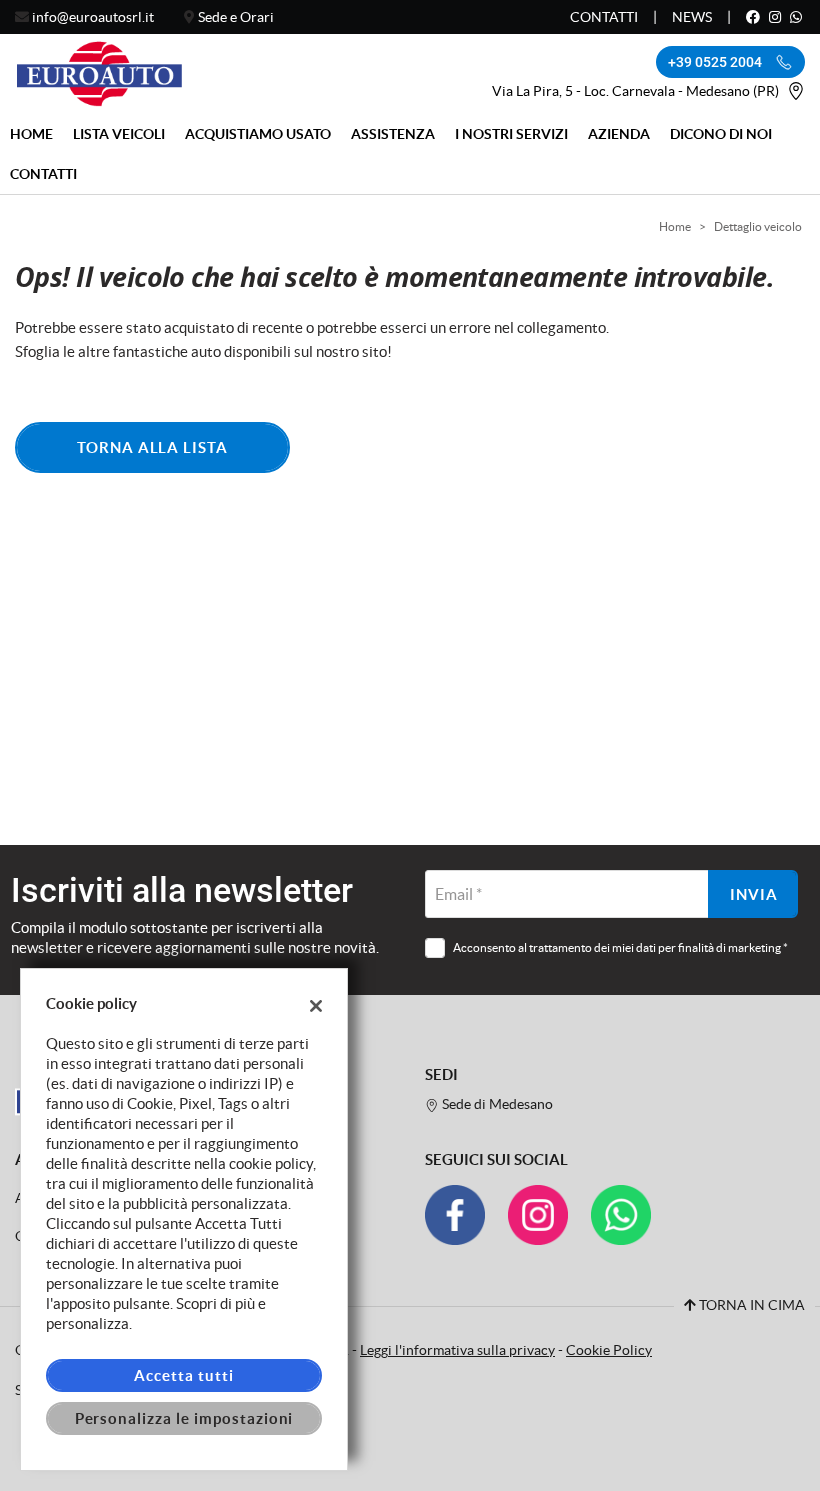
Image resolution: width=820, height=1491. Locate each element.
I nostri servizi (511, 134)
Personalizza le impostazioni (184, 1418)
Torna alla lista (152, 447)
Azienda (619, 134)
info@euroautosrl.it (93, 17)
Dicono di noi (721, 134)
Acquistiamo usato (258, 134)
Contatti (604, 17)
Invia (754, 894)
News (692, 17)
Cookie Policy (609, 1350)
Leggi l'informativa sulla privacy (457, 1350)
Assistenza (393, 134)
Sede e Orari (236, 17)
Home (31, 134)
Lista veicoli (119, 134)
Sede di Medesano (496, 1104)
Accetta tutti (183, 1375)
